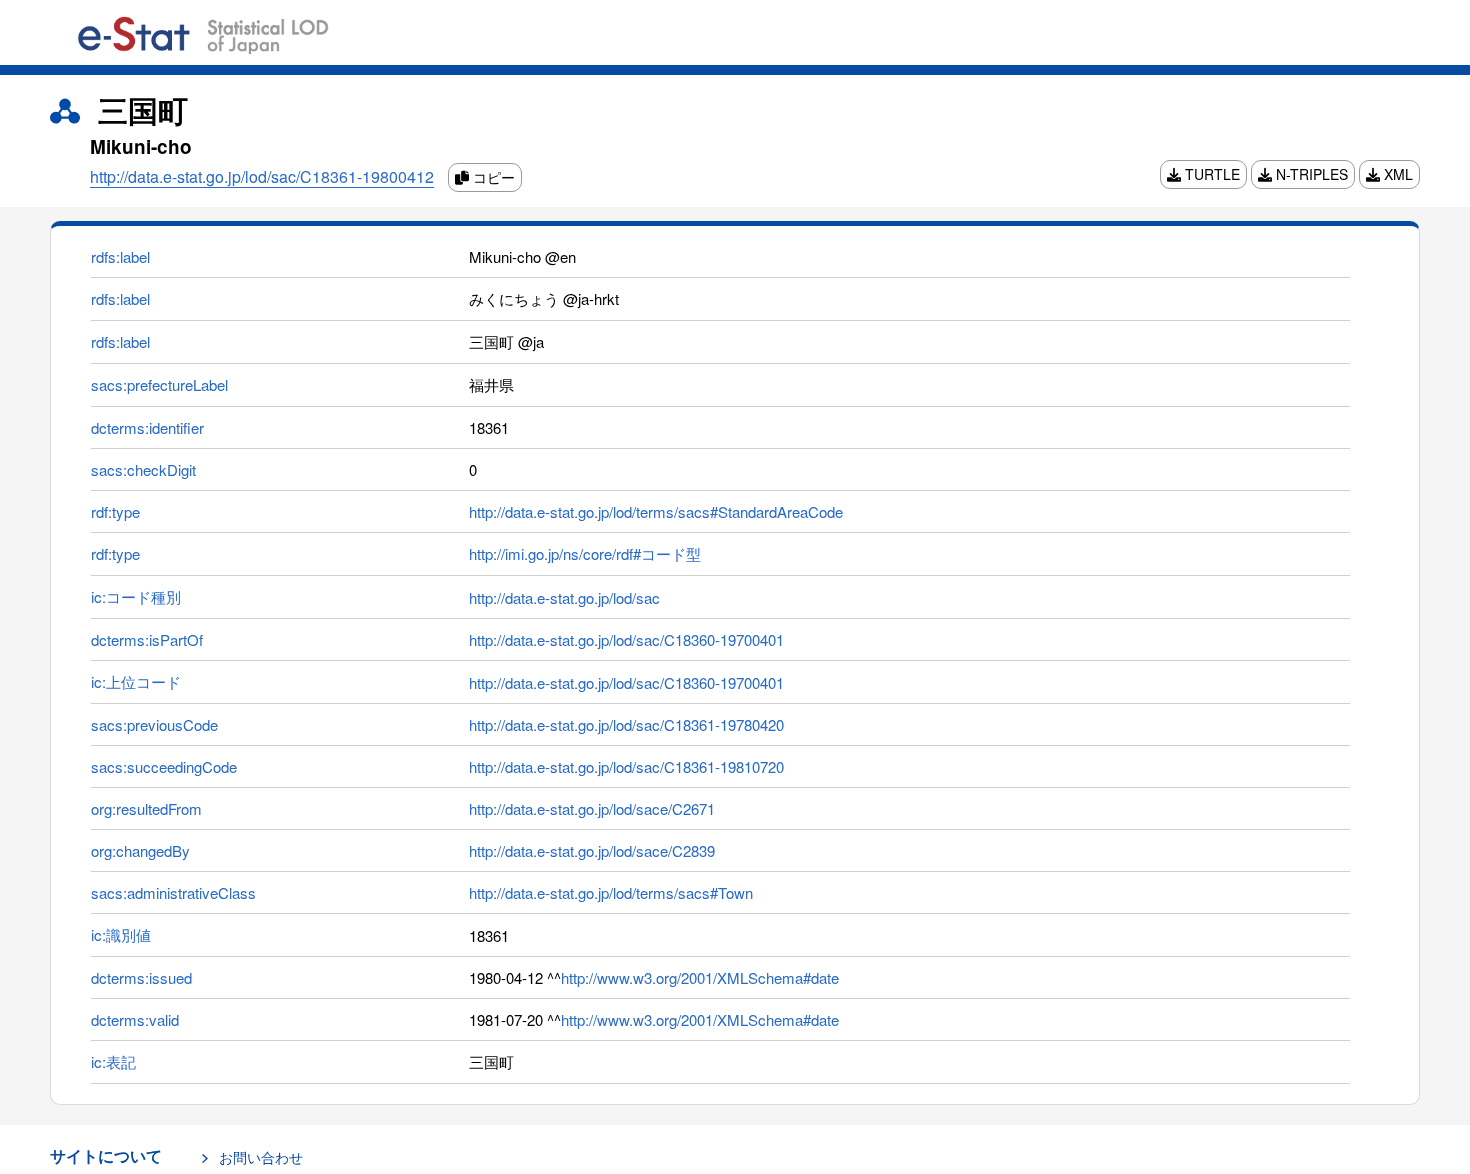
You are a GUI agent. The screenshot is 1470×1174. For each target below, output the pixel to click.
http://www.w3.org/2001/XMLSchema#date (700, 977)
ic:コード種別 (136, 596)
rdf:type (115, 511)
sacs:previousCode (154, 724)
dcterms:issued (141, 977)
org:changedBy (140, 850)
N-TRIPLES (1310, 174)
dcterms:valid (135, 1019)
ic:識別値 (121, 934)
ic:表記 (113, 1061)
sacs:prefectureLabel (159, 384)
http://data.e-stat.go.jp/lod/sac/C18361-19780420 (626, 724)
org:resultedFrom (146, 808)
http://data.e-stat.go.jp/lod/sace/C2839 (592, 850)
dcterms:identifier (147, 427)
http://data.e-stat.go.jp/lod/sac (564, 597)
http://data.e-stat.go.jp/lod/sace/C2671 (592, 808)
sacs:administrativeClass (173, 892)
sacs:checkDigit (143, 469)
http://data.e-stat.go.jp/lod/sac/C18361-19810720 (626, 766)
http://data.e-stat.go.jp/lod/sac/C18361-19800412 (262, 176)
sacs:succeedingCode (164, 766)
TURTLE (1210, 174)
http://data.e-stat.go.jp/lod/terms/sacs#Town (611, 892)
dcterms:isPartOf (147, 639)
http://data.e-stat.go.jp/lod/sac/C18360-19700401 (626, 639)
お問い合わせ (261, 1157)
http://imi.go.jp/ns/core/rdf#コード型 (585, 553)
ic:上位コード (136, 681)
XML (1396, 174)
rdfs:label (120, 256)
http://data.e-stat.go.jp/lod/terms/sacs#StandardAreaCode (656, 511)
